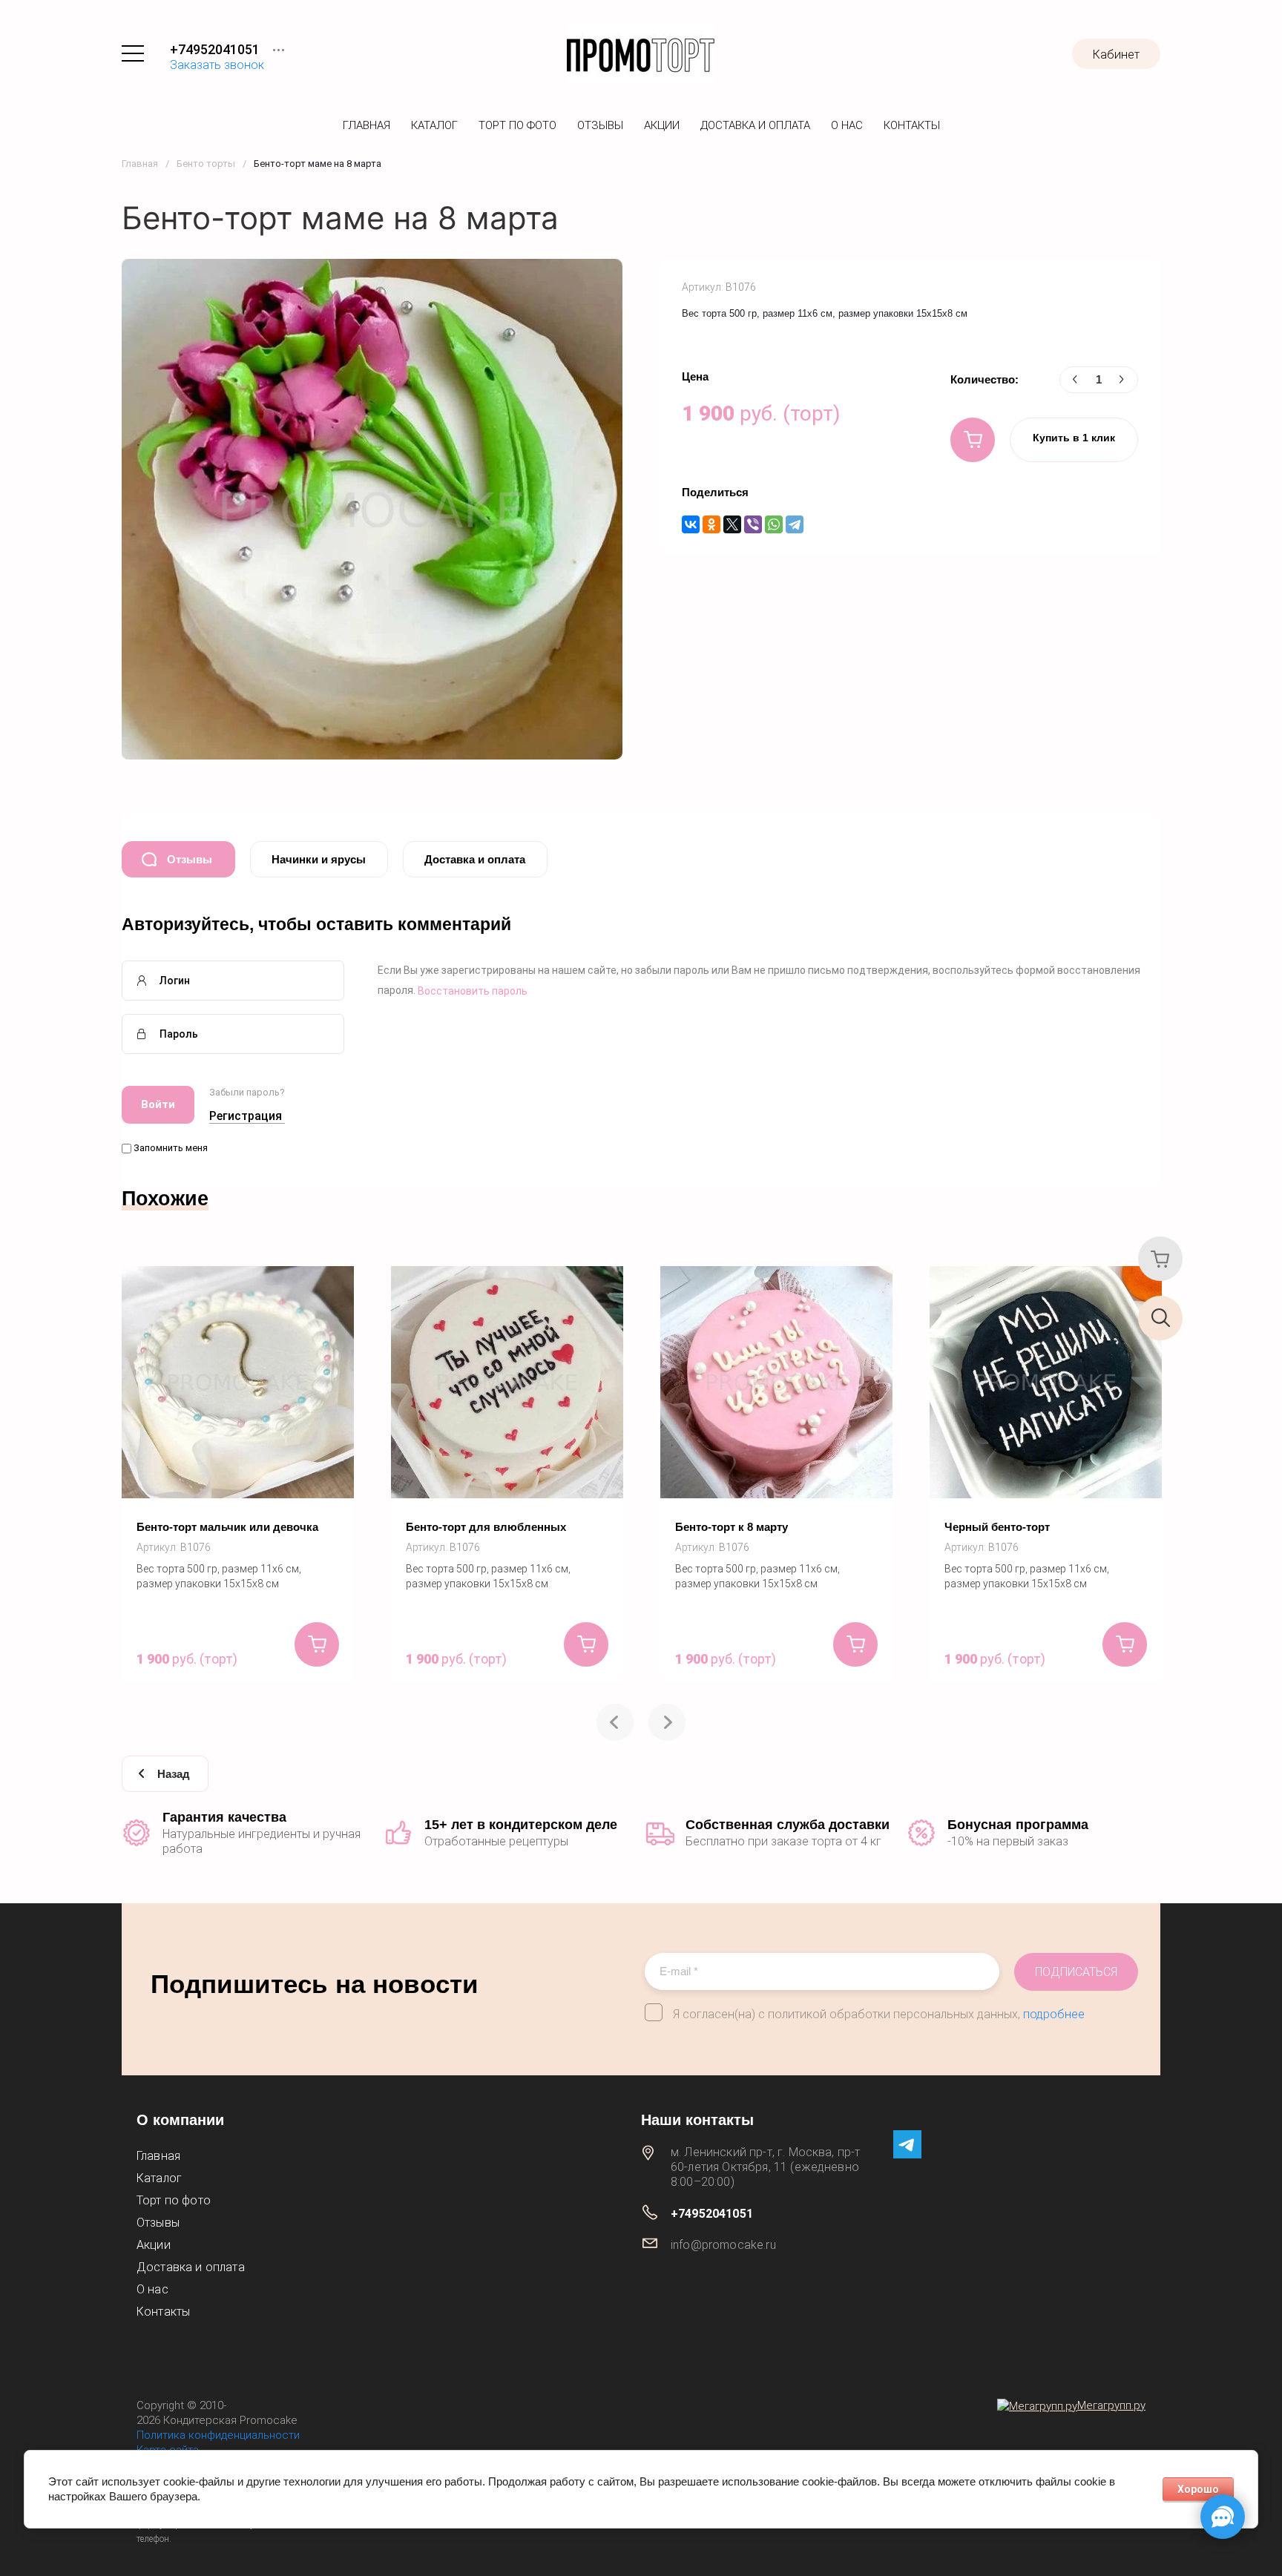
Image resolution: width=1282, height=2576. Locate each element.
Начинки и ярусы (319, 859)
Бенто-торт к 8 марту (732, 1527)
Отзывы (600, 125)
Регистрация (246, 1116)
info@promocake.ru (723, 2245)
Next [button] (667, 1722)
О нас (847, 125)
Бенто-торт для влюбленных (486, 1527)
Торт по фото (517, 125)
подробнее (1054, 2014)
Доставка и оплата (755, 125)
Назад (174, 1774)
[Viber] (753, 524)
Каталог (434, 125)
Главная (366, 125)
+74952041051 (215, 49)
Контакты (912, 125)
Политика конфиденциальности (218, 2435)
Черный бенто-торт (997, 1527)
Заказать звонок (217, 65)
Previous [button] (615, 1722)
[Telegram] (795, 524)
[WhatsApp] (774, 524)
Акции (662, 125)
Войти (158, 1104)
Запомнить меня (170, 1148)
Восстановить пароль (473, 991)
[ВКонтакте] (691, 524)
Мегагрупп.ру (1111, 2405)
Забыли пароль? (247, 1092)
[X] (732, 524)
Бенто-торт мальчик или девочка (227, 1527)
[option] (238, 1474)
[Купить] (973, 440)
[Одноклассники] (711, 524)
